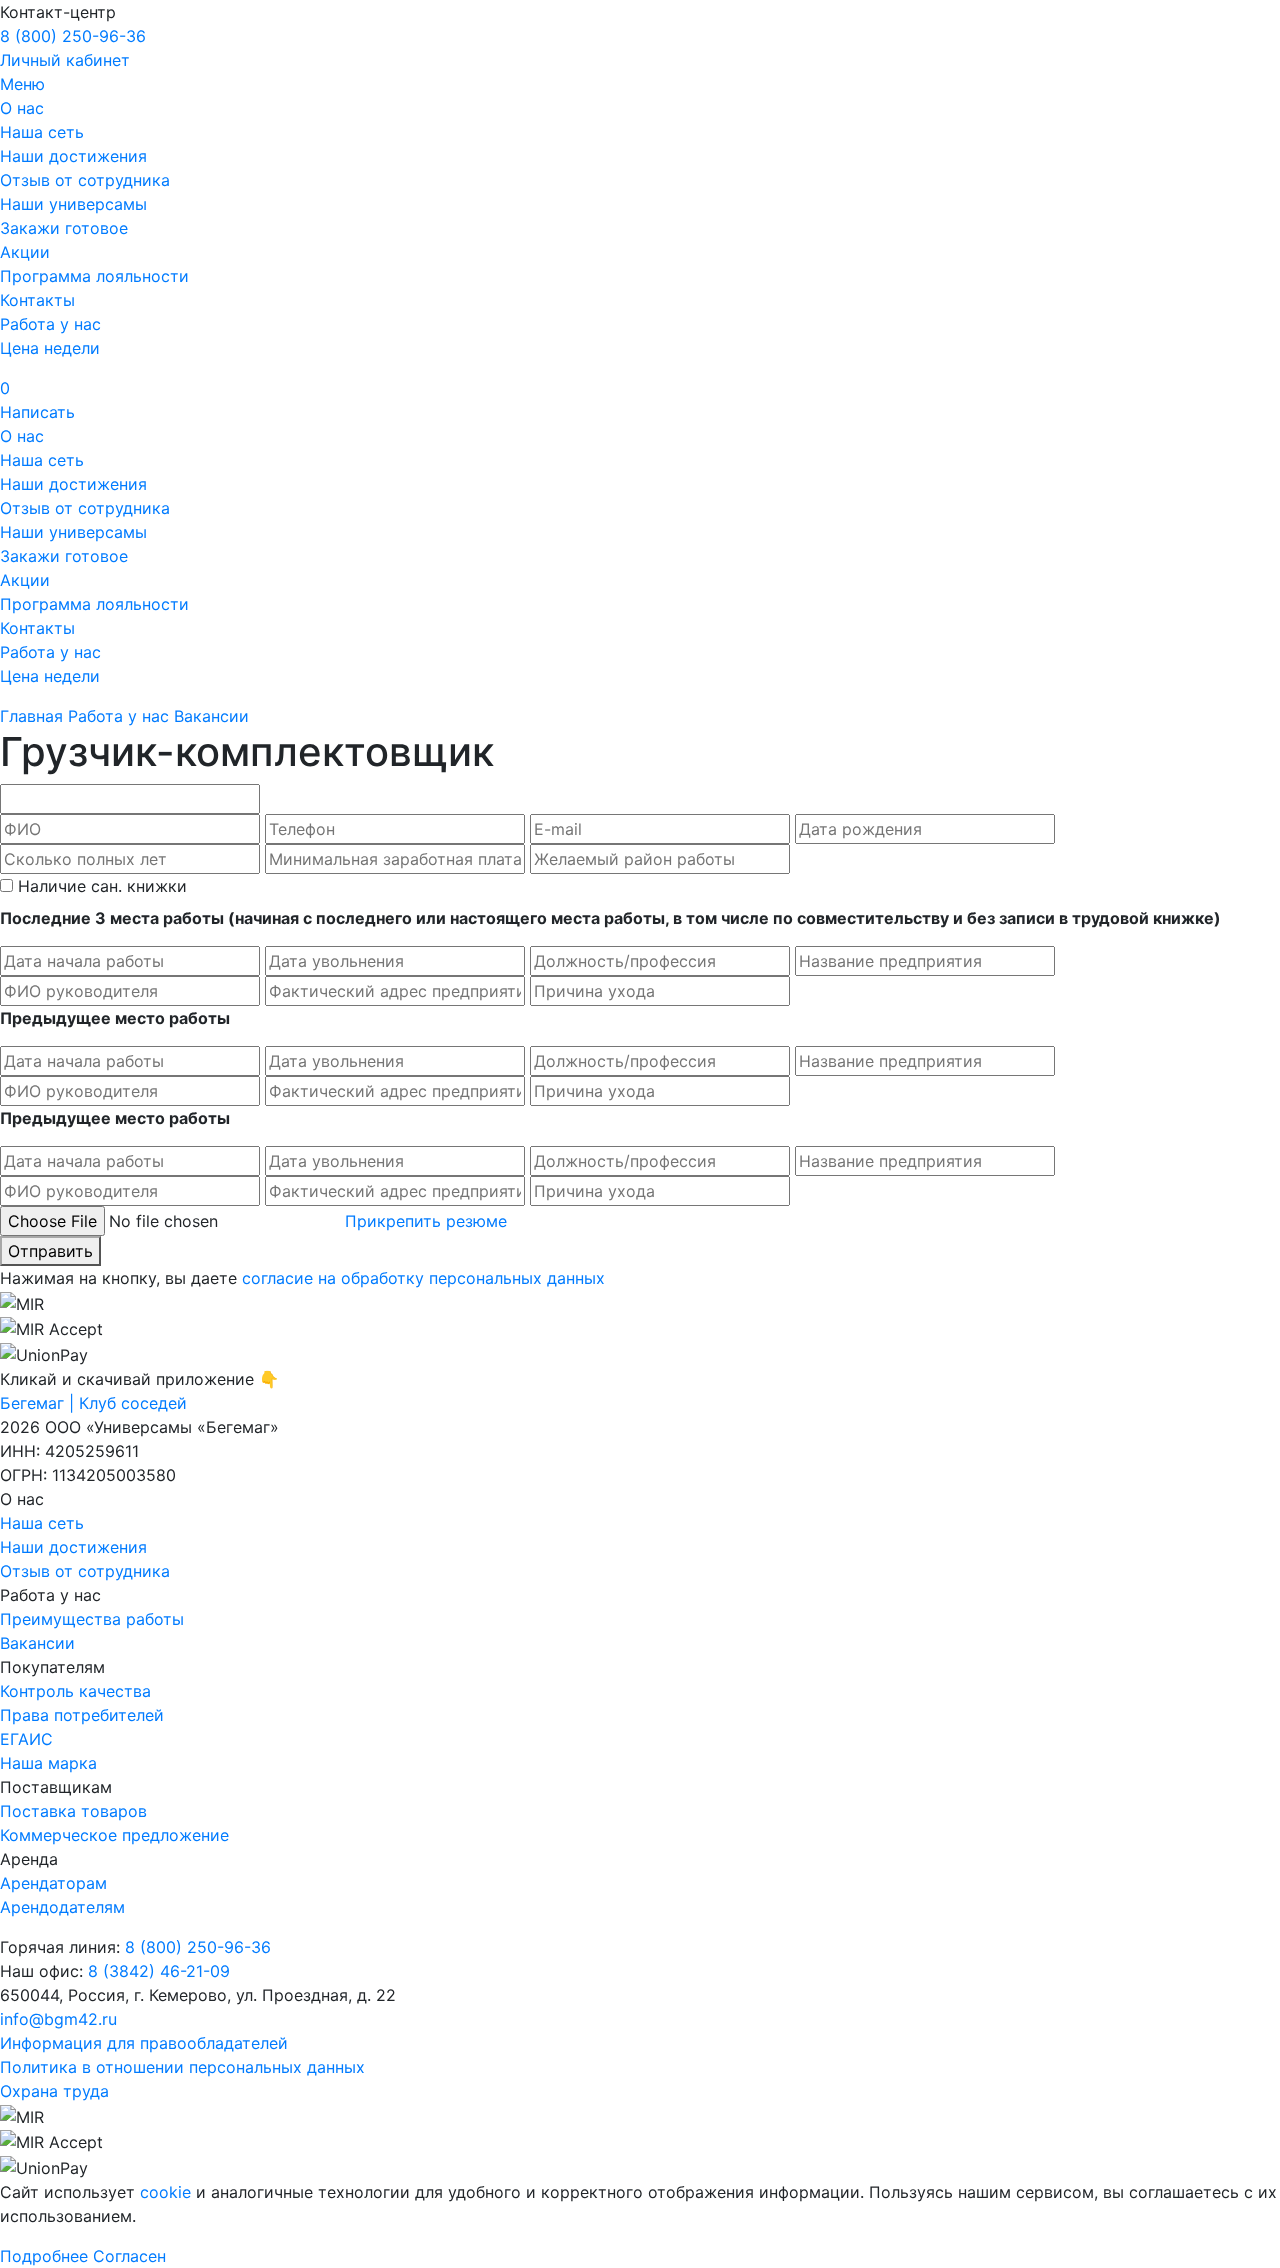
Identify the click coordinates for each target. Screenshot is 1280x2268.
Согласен (129, 2256)
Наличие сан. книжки (102, 886)
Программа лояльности (94, 276)
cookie (165, 2192)
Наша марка (48, 1763)
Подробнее (44, 2256)
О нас (22, 108)
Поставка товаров (73, 1811)
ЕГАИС (26, 1739)
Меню (22, 84)
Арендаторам (53, 1883)
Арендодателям (62, 1907)
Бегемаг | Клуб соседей (93, 1403)
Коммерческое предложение (114, 1835)
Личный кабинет (65, 60)
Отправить (50, 1251)
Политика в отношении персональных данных (182, 2067)
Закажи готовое (64, 228)
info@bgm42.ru (58, 2019)
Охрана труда (54, 2091)
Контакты (37, 300)
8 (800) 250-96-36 (73, 36)
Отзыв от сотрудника (85, 180)
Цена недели (50, 348)
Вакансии (37, 1643)
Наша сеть (42, 132)
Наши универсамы (73, 204)
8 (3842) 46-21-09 (159, 1971)
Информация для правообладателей (144, 2043)
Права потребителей (82, 1715)
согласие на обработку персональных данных (423, 1278)
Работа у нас (50, 324)
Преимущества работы (92, 1619)
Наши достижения (73, 156)
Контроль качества (75, 1691)
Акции (25, 252)
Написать (37, 412)
